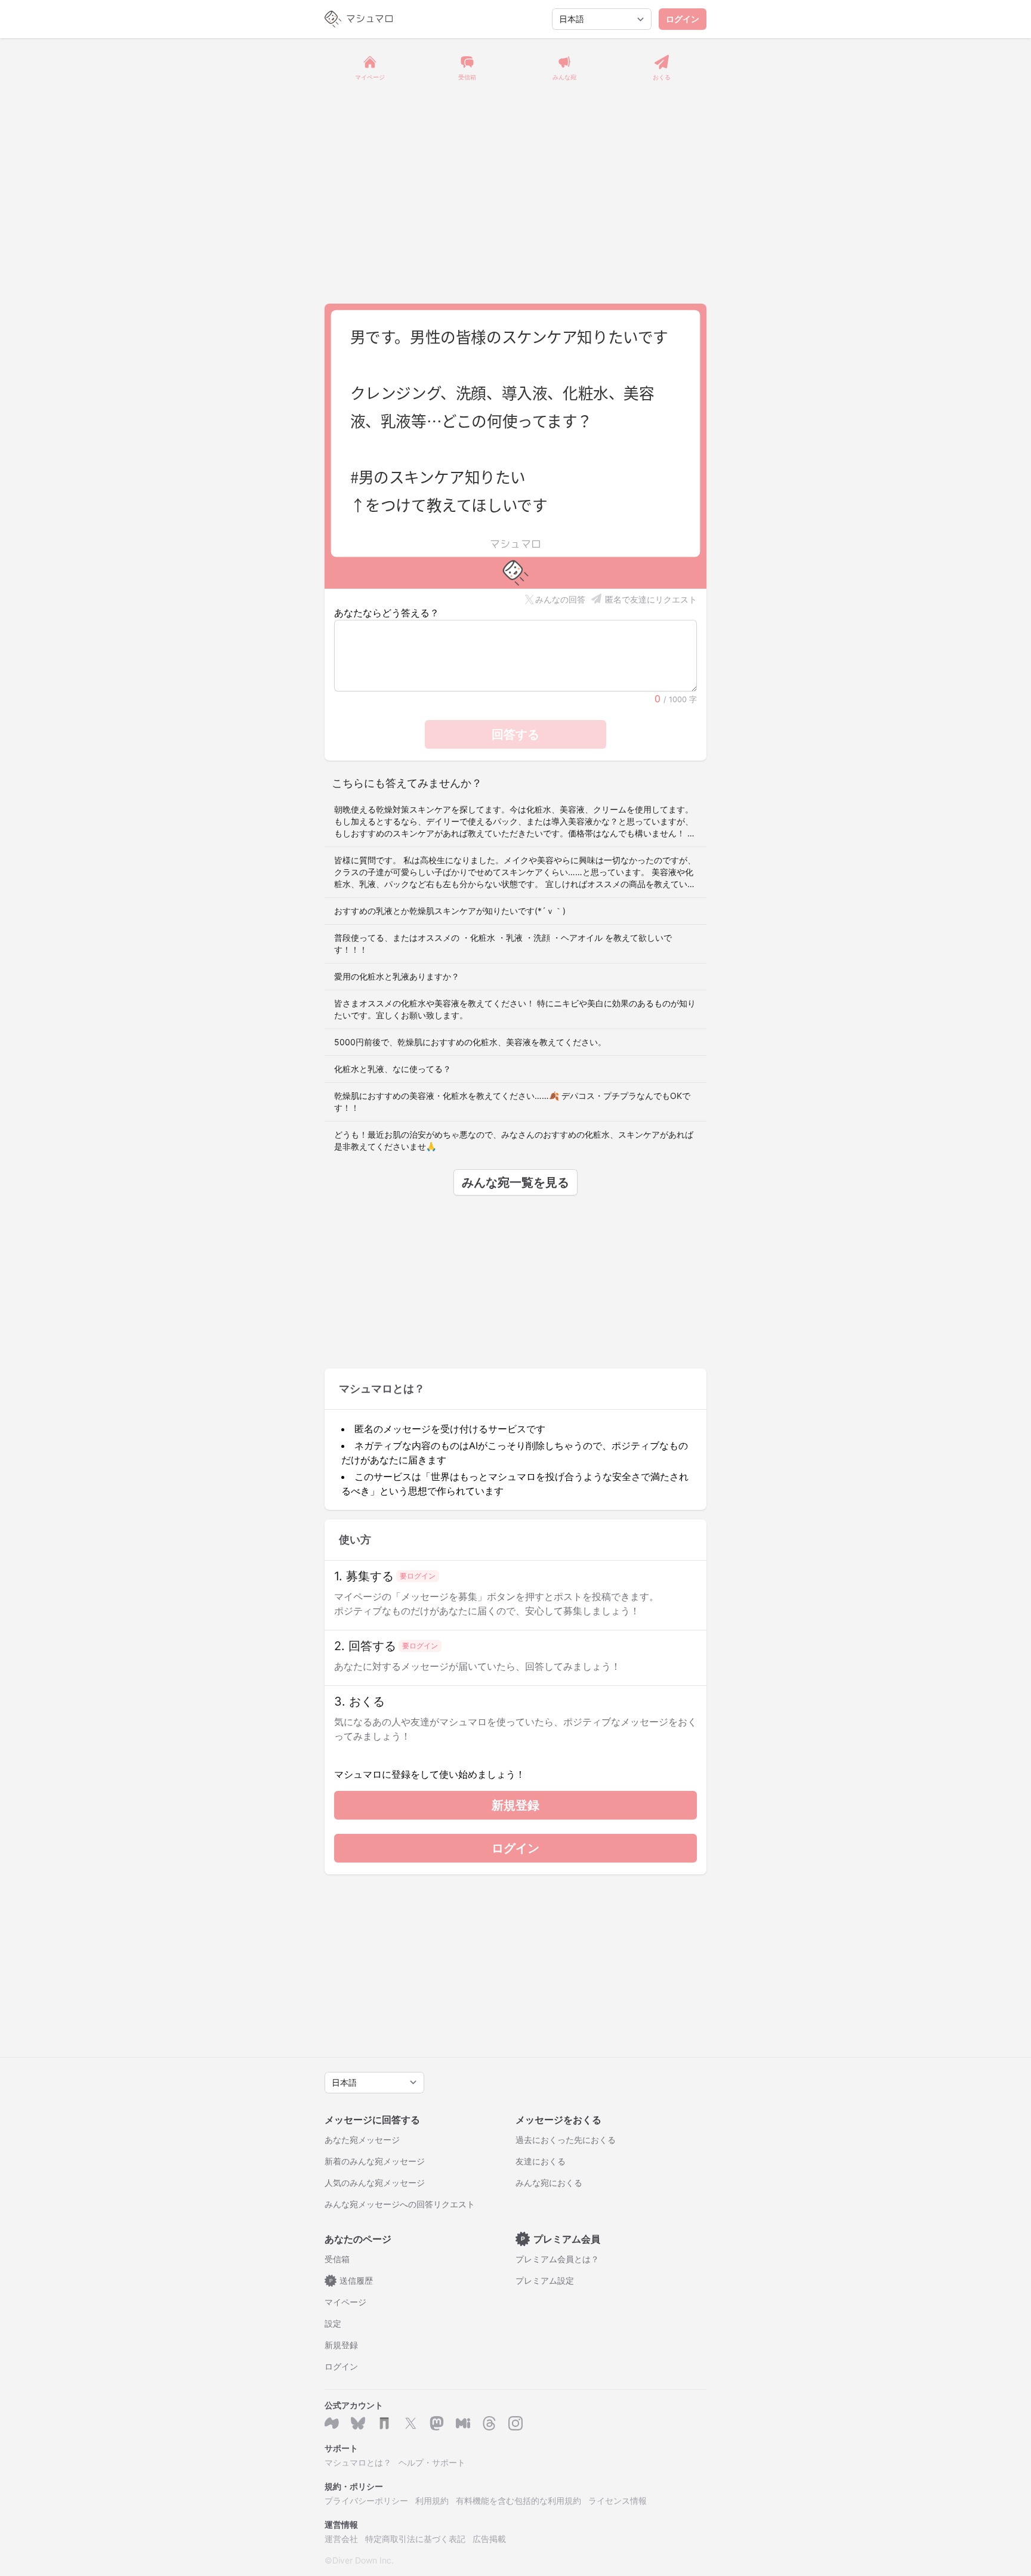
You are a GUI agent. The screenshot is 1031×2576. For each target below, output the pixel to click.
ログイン (683, 19)
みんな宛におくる (549, 2183)
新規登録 (515, 1805)
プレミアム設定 (545, 2280)
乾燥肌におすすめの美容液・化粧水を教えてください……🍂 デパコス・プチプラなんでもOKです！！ (512, 1102)
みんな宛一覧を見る (515, 1182)
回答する (515, 734)
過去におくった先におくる (566, 2140)
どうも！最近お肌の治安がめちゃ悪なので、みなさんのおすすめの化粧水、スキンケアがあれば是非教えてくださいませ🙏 (514, 1140)
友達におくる (541, 2161)
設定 (333, 2323)
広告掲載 (489, 2539)
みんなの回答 (560, 599)
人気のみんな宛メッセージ (375, 2183)
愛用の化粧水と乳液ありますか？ (397, 976)
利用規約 (432, 2501)
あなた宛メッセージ (362, 2140)
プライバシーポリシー (366, 2501)
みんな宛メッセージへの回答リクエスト (400, 2204)
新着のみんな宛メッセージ (375, 2161)
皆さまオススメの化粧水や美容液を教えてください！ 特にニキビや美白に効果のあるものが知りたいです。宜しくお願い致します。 (515, 1009)
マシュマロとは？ (358, 2462)
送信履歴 (351, 2280)
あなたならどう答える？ (387, 613)
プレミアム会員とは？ (557, 2259)
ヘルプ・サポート (432, 2462)
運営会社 (341, 2539)
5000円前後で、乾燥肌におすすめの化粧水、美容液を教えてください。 (470, 1042)
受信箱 (337, 2259)
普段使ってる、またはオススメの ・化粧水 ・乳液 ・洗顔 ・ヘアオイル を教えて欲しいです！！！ (503, 943)
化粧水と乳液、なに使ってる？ (393, 1069)
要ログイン (418, 1576)
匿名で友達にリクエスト (651, 599)
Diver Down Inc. (363, 2560)
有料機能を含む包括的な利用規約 (518, 2501)
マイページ (345, 2302)
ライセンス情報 (618, 2501)
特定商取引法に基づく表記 (415, 2539)
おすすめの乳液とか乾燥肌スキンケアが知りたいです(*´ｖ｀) (450, 911)
